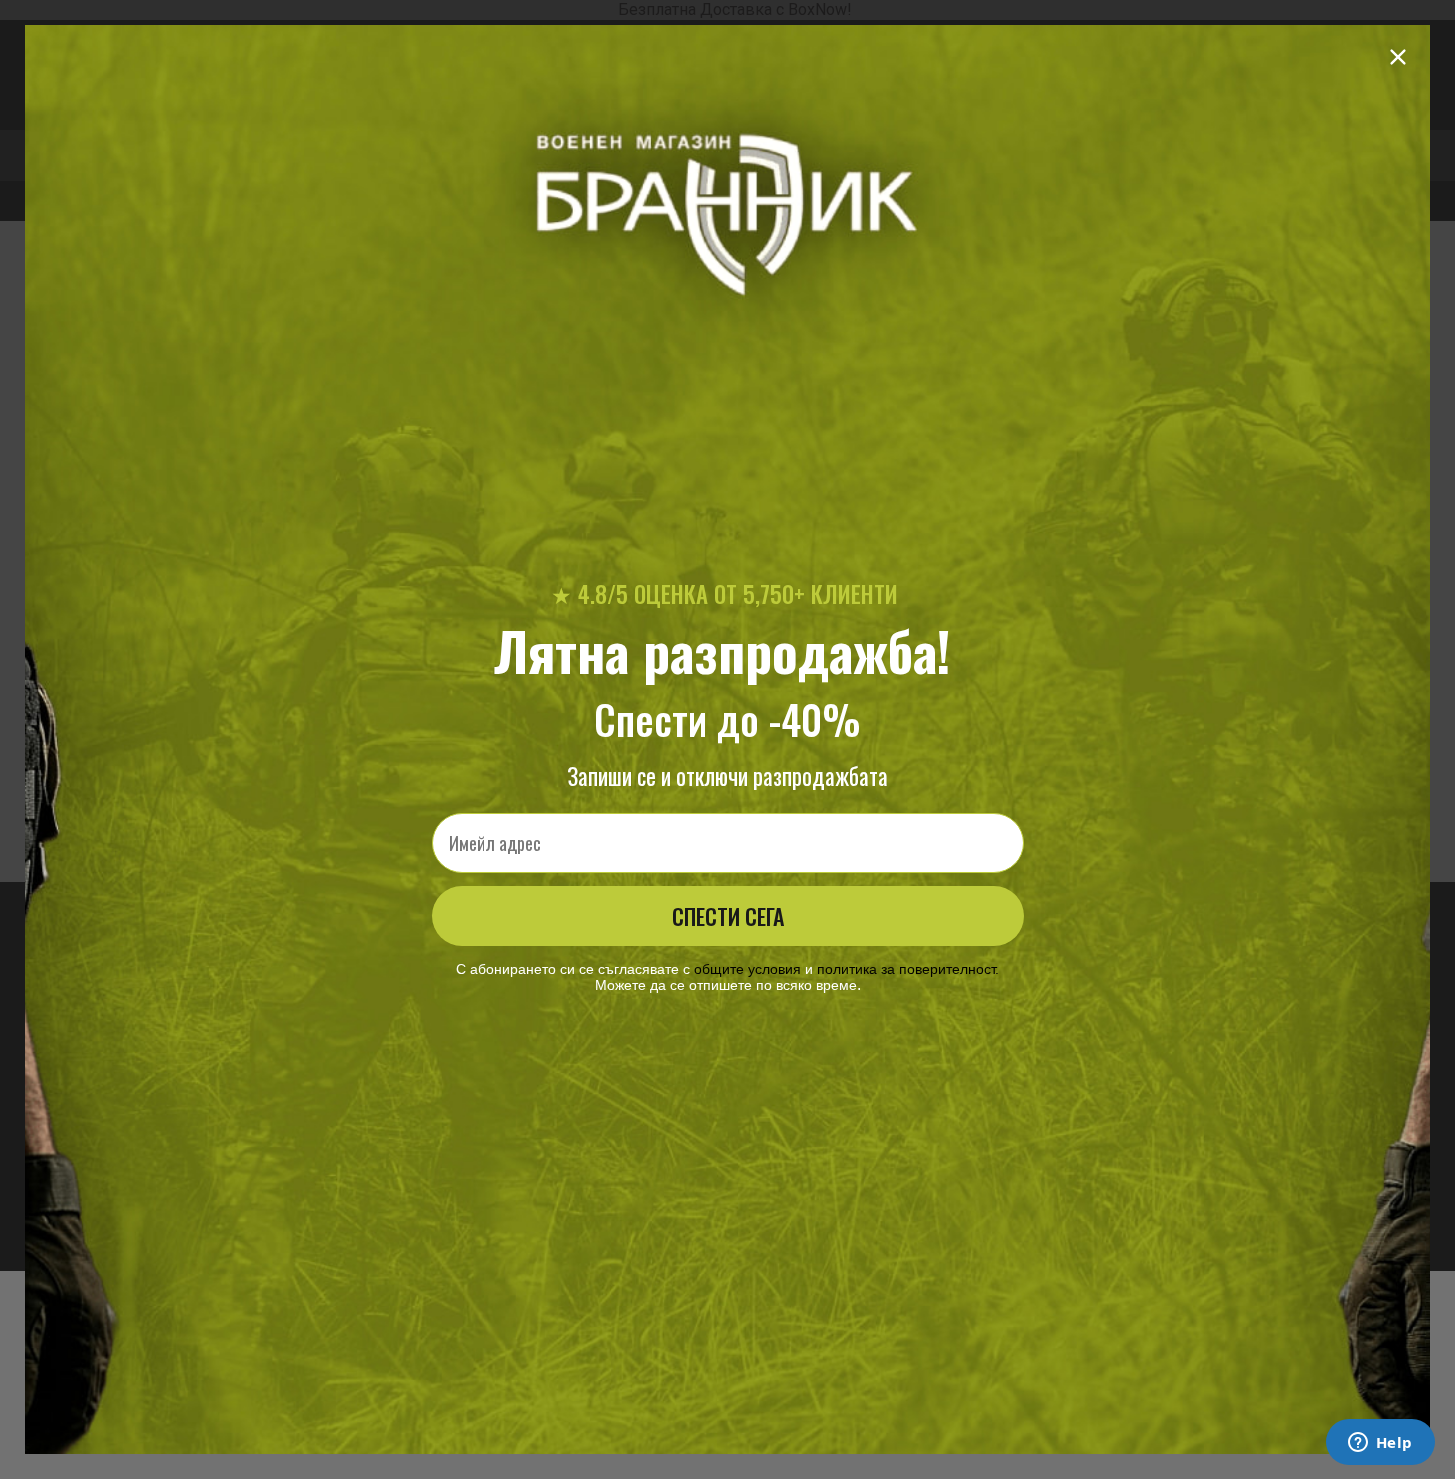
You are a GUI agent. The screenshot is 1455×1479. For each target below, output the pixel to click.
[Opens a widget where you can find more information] (1380, 1444)
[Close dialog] (1398, 57)
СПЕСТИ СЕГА (728, 916)
